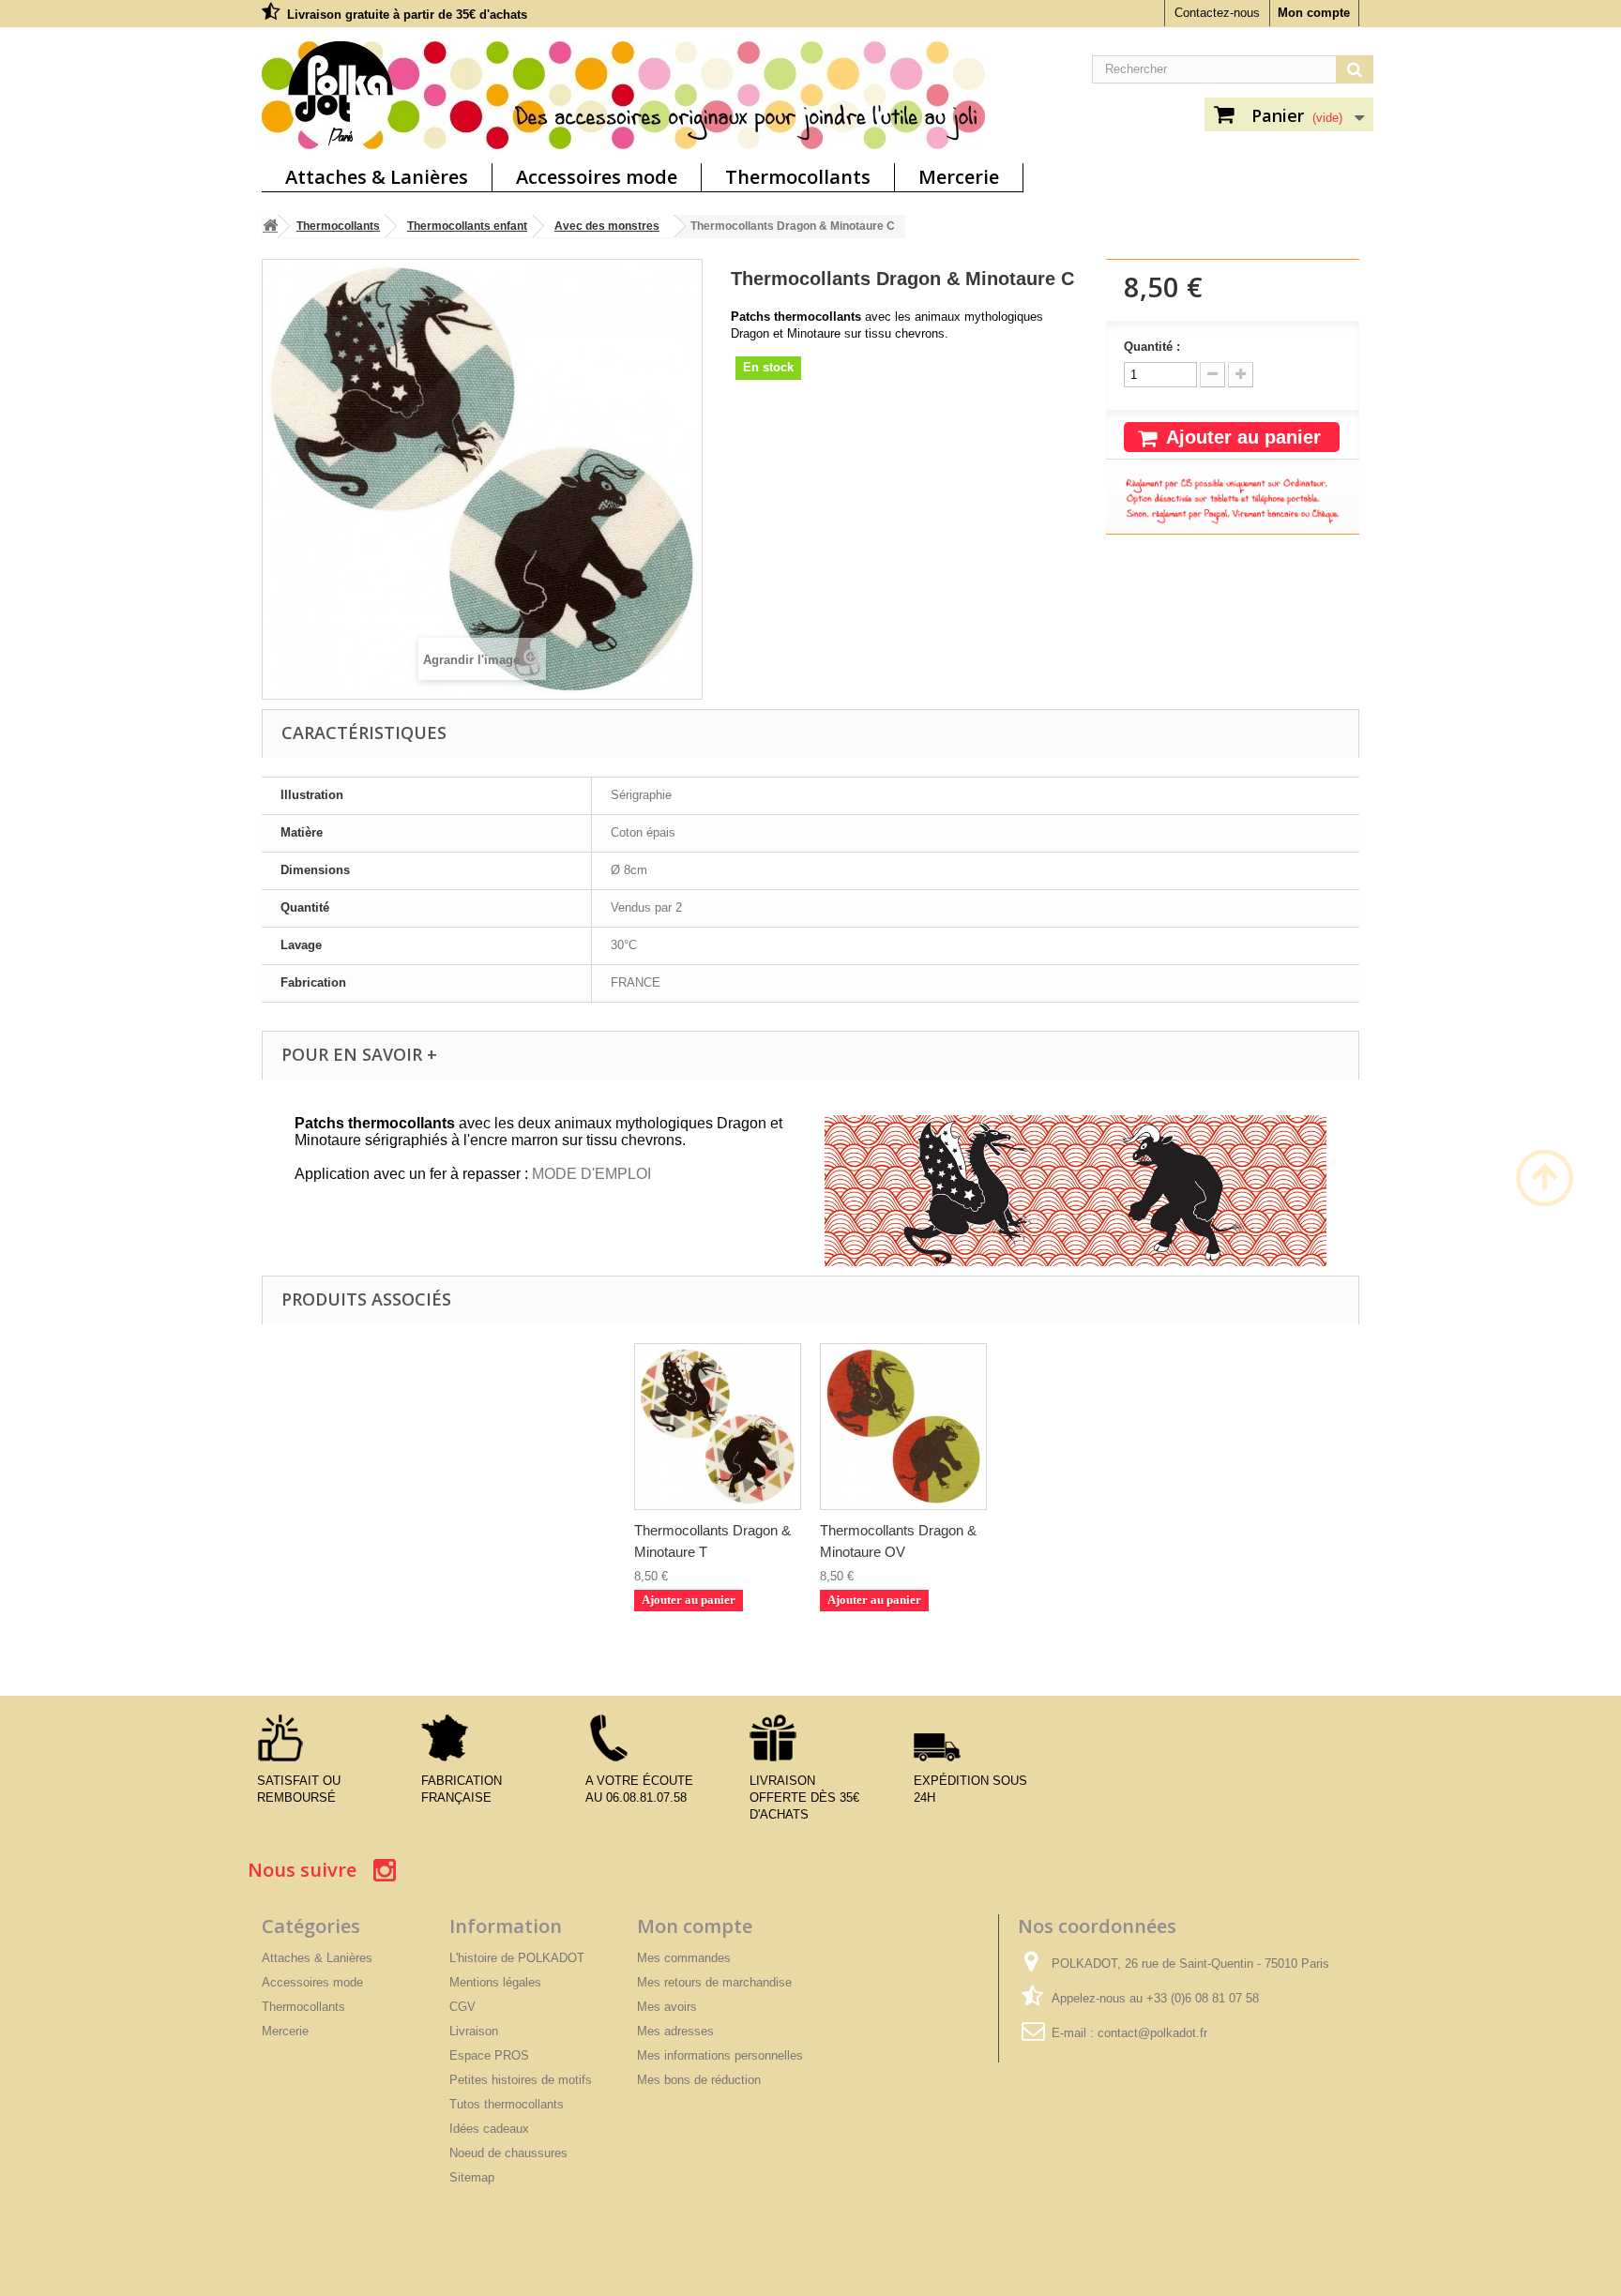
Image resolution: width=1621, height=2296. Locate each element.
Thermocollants (798, 177)
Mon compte (1314, 13)
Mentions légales (495, 1982)
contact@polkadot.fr (1152, 2033)
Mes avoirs (667, 2007)
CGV (462, 2007)
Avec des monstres (607, 226)
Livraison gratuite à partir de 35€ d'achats (407, 15)
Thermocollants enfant (467, 226)
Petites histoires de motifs (521, 2080)
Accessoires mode (597, 177)
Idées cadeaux (489, 2129)
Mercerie (959, 177)
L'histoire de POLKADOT (517, 1958)
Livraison (474, 2031)
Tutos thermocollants (507, 2104)
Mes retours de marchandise (714, 1982)
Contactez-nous (1217, 13)
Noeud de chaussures (508, 2153)
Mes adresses (675, 2031)
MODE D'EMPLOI (591, 1174)
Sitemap (472, 2177)
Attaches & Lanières (377, 177)
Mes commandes (684, 1958)
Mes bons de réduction (699, 2080)
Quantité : (1152, 347)
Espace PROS (489, 2055)
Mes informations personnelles (720, 2055)
